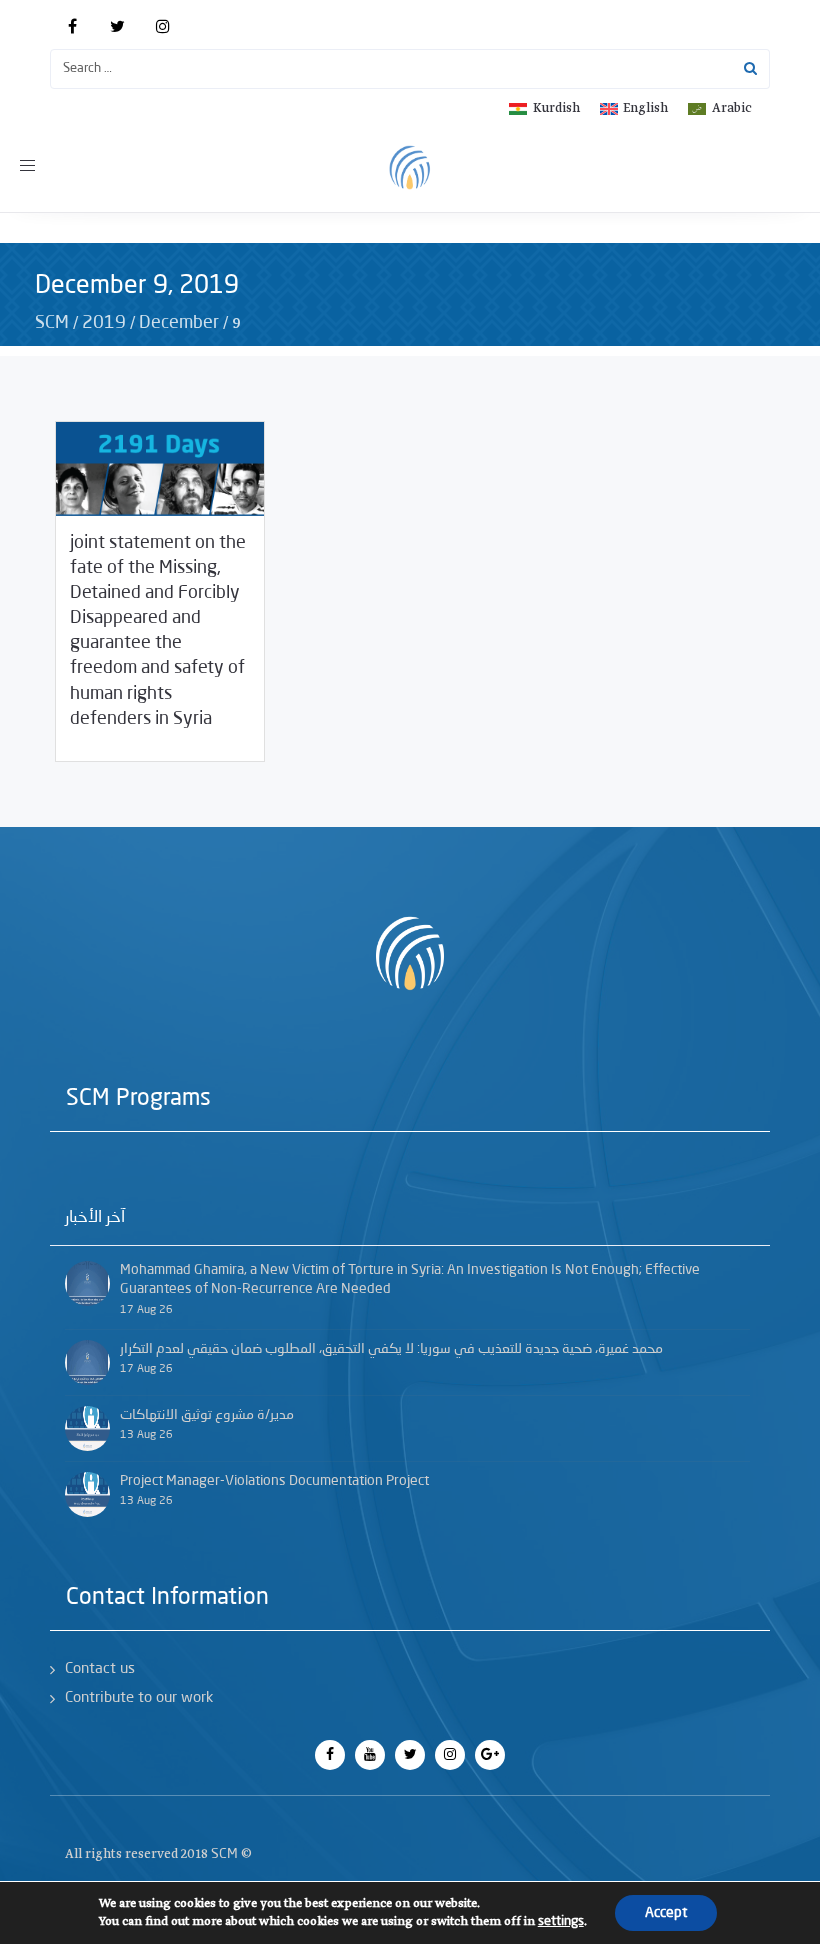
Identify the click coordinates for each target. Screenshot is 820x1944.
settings (561, 1921)
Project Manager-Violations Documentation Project (274, 1481)
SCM (52, 323)
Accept (666, 1913)
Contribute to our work (139, 1698)
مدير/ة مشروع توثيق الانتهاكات (207, 1415)
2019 (104, 323)
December (179, 323)
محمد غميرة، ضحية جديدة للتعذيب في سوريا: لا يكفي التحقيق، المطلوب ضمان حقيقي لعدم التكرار (391, 1349)
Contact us (100, 1669)
